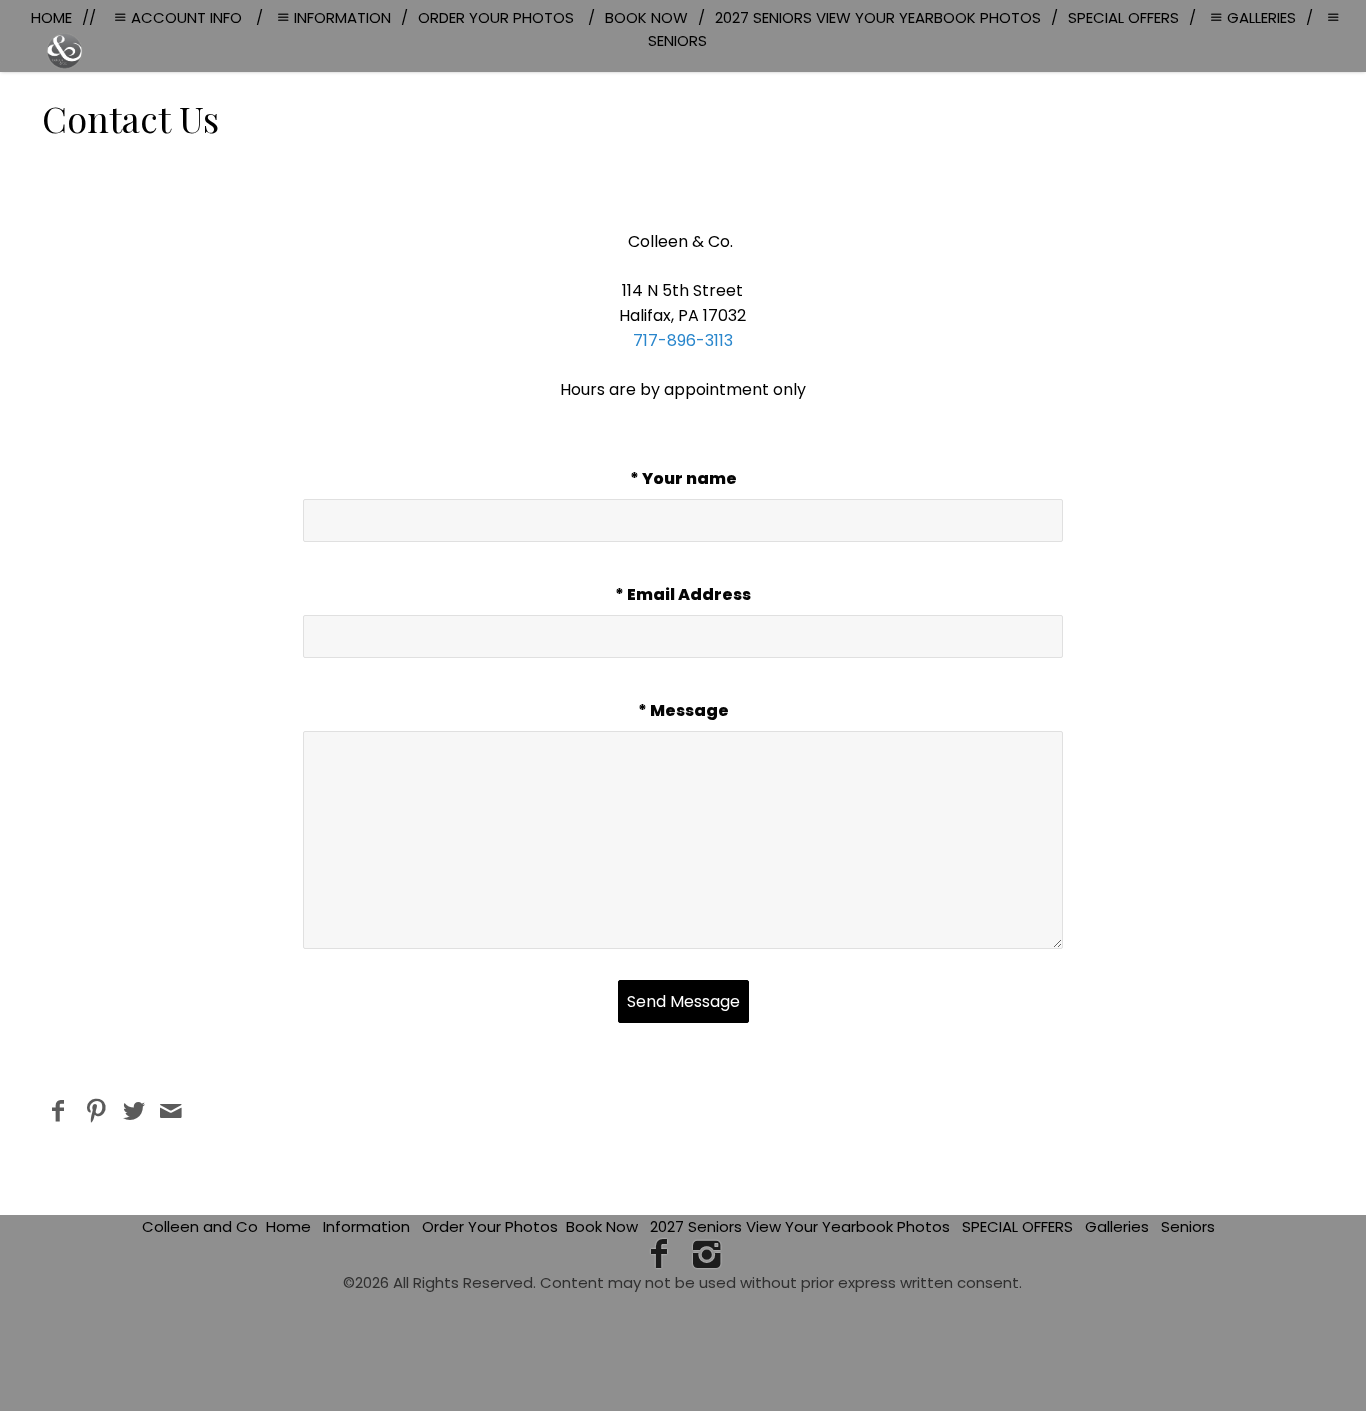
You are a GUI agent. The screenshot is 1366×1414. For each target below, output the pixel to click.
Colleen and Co (200, 1226)
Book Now (602, 1226)
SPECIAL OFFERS (1017, 1226)
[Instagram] (707, 1253)
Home (288, 1226)
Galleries (1117, 1226)
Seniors (1188, 1226)
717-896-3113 (683, 340)
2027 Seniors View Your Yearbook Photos (800, 1226)
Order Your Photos (490, 1226)
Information (366, 1226)
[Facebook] (658, 1253)
